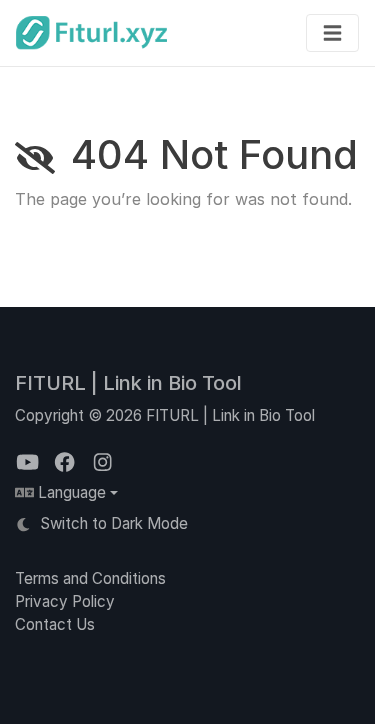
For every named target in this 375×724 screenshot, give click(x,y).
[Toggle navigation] (332, 33)
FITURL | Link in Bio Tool (128, 383)
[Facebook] (66, 462)
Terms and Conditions (90, 578)
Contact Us (55, 624)
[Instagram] (102, 462)
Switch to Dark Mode (112, 523)
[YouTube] (29, 462)
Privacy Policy (65, 601)
